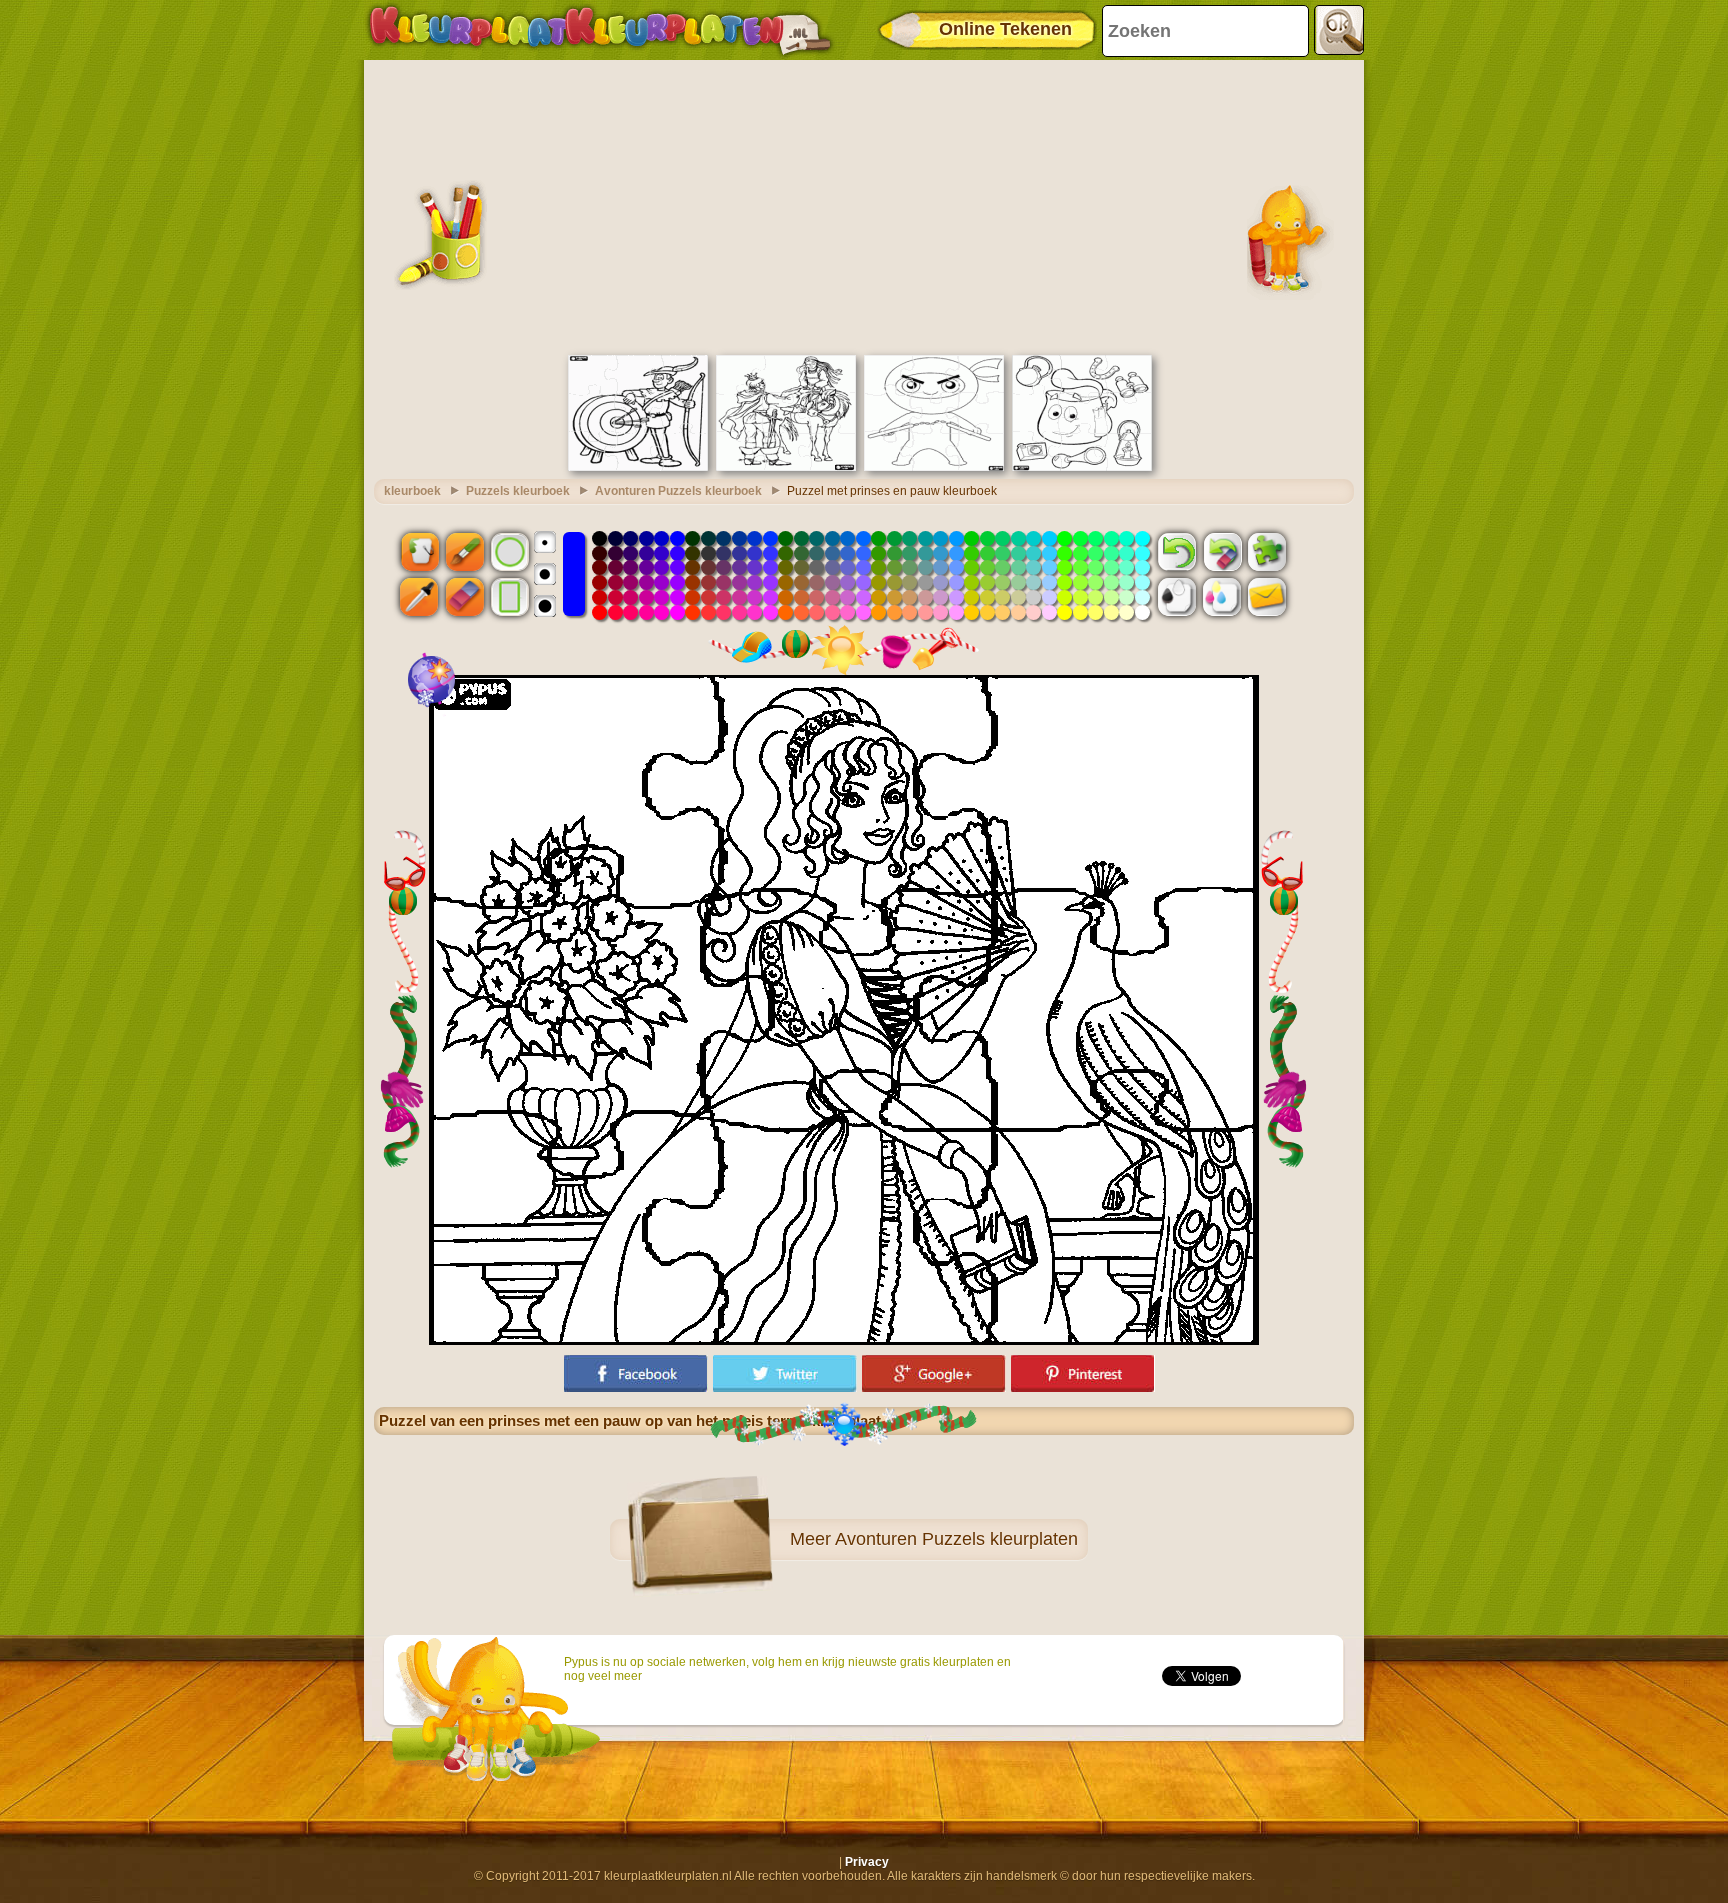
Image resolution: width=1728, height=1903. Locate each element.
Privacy (867, 1862)
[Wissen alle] (1222, 551)
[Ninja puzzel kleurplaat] (934, 467)
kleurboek (412, 491)
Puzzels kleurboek (518, 491)
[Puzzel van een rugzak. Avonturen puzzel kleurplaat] (1082, 467)
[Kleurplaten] (600, 30)
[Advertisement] (864, 205)
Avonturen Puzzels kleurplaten (956, 1539)
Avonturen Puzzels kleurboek (678, 491)
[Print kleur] (1222, 597)
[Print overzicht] (1177, 597)
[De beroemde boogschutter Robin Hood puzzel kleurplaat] (638, 467)
